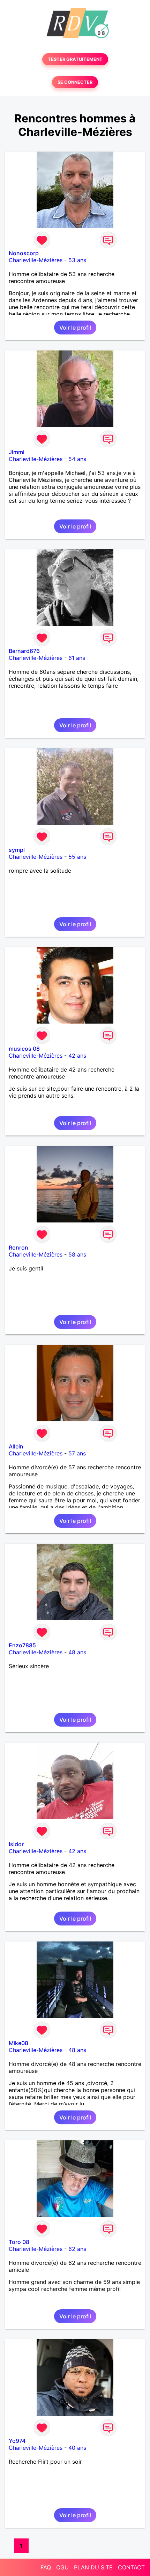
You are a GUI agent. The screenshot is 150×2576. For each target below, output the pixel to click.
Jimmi (17, 452)
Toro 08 (19, 2242)
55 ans (77, 857)
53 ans (77, 260)
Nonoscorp (24, 253)
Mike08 (18, 2043)
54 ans (77, 459)
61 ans (77, 658)
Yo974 (17, 2441)
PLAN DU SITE (93, 2567)
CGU (62, 2567)
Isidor (16, 1844)
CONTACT (131, 2567)
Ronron (18, 1247)
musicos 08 (24, 1049)
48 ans (77, 1652)
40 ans (77, 2448)
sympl (17, 850)
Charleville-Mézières (36, 260)
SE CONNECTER (75, 82)
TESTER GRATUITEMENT (75, 59)
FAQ (46, 2567)
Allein (16, 1446)
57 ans (77, 1453)
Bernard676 (24, 651)
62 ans (77, 2249)
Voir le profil (75, 328)
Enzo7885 (22, 1645)
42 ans (77, 1056)
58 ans (77, 1254)
